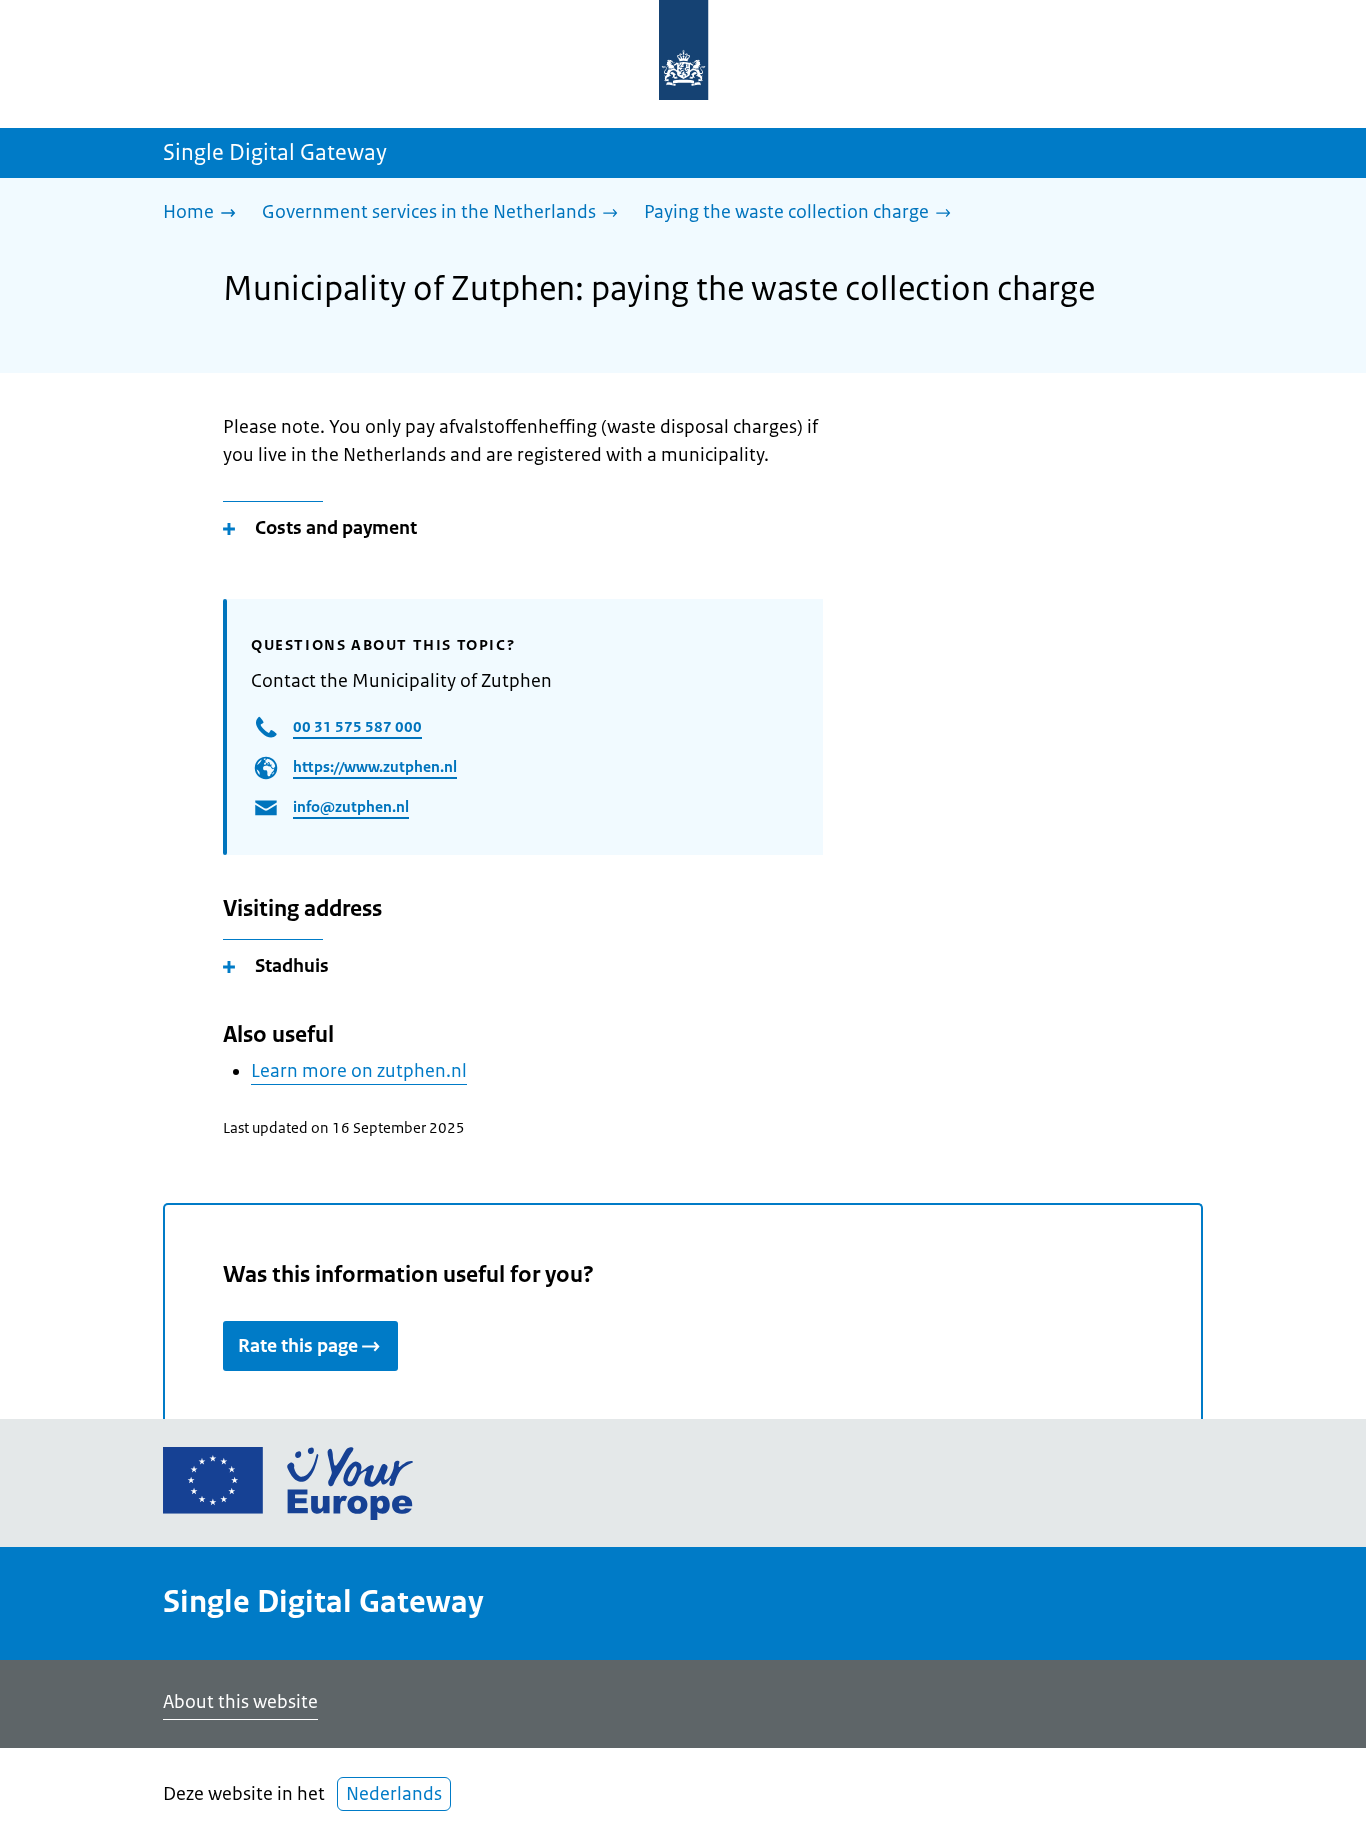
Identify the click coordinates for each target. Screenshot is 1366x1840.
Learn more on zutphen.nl (359, 1071)
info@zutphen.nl (351, 806)
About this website (240, 1702)
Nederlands (394, 1794)
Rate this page (298, 1346)
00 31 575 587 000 (357, 726)
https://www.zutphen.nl (375, 766)
